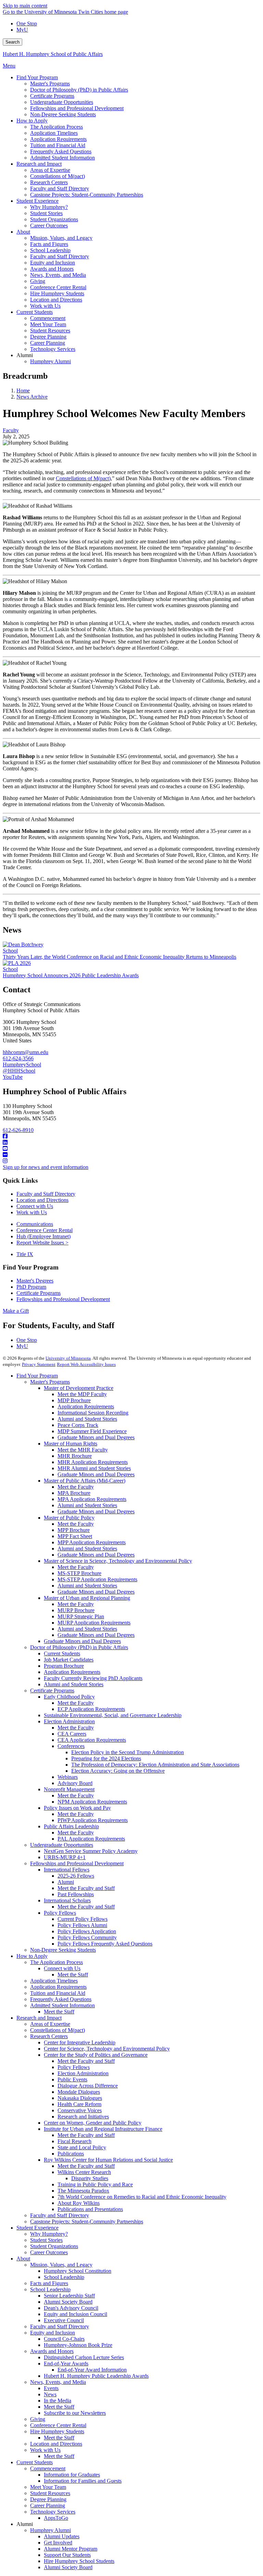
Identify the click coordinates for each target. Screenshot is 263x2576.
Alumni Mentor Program (71, 2549)
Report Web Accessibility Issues (86, 1364)
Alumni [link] (25, 355)
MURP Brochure (76, 1610)
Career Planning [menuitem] (48, 343)
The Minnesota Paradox (83, 2191)
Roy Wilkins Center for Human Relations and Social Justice (108, 2160)
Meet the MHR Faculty (83, 1450)
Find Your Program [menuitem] (37, 77)
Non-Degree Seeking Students (63, 1950)
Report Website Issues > (42, 1243)
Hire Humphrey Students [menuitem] (57, 293)
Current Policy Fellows (83, 1919)
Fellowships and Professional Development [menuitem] (77, 108)
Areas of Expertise (50, 2024)
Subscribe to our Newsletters (75, 2413)
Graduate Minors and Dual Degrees (96, 1437)
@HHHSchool (19, 1071)
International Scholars (67, 1900)
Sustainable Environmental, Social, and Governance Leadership (113, 1715)
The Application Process (57, 1962)
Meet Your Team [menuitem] (48, 324)
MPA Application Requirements (92, 1499)
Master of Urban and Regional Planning (87, 1598)
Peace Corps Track (78, 1425)
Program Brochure (64, 1666)
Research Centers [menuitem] (49, 182)
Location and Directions (42, 1200)
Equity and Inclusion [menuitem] (53, 263)
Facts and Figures (49, 2283)
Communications (35, 1224)
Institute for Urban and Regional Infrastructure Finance (103, 2129)
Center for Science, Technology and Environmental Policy (107, 2049)
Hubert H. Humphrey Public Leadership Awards (96, 2376)
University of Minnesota (68, 1358)
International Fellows (67, 1870)
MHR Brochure (75, 1456)
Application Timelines (54, 1981)
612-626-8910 (18, 1130)
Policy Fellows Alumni (82, 1925)
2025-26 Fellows (76, 1876)
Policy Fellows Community (87, 1937)
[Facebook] (131, 1136)
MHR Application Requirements (93, 1462)
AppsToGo (56, 2518)
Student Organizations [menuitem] (54, 219)
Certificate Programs (39, 1293)
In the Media (58, 2401)
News (50, 2394)
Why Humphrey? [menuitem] (49, 207)
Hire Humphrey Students (57, 2431)
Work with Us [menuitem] (45, 306)
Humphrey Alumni (51, 2530)
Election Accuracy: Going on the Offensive (118, 1771)
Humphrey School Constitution (78, 2271)
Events (51, 2388)
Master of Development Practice (79, 1388)
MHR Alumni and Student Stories (94, 1468)
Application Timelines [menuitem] (54, 133)
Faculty (11, 430)
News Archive (32, 397)
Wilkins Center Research (84, 2172)
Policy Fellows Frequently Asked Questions (105, 1944)
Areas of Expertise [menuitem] (50, 170)
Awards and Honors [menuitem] (52, 269)
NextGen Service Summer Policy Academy (91, 1851)
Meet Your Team (48, 2487)
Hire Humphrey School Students (79, 2561)
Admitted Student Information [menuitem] (62, 158)
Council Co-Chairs (64, 2339)
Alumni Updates (62, 2536)
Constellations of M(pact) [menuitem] (58, 176)
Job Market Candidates (69, 1660)
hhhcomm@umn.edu (26, 1052)
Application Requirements (86, 1407)
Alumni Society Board (68, 2302)
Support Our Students (67, 2555)
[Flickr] (131, 1155)
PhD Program (31, 1287)
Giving (38, 2419)
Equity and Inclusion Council (76, 2314)
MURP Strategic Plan (81, 1616)
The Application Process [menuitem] (57, 127)
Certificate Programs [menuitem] (52, 96)
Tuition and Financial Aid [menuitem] (58, 145)
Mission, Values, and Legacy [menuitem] (61, 238)
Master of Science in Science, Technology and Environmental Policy (118, 1561)
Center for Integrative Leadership (80, 2042)
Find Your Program (37, 1376)
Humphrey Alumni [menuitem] (51, 361)
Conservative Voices (80, 2110)
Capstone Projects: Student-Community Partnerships (87, 2221)
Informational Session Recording (93, 1413)
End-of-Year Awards (66, 2364)
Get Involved (58, 2543)
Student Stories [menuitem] (46, 213)
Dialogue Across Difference (88, 2086)
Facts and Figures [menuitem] (49, 244)
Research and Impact (39, 2018)
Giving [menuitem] (38, 281)
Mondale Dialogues (79, 2092)
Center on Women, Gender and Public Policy (93, 2123)
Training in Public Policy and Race (95, 2184)
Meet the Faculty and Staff (86, 1888)
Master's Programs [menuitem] (50, 84)
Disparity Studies (90, 2178)
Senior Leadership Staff (69, 2296)
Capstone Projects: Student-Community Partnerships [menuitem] (87, 195)
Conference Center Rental (45, 1230)
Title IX (25, 1254)
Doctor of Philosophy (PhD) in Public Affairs (79, 1647)
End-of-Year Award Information (92, 2370)
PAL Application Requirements (91, 1839)
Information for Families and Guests (83, 2481)
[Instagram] (131, 1161)
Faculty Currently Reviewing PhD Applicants (93, 1678)
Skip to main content (25, 6)
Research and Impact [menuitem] (39, 164)
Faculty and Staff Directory (46, 1194)
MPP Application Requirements (92, 1542)
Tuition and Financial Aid (58, 1993)
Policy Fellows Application (87, 1931)
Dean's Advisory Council (71, 2308)
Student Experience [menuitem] (37, 201)
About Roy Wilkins (79, 2203)
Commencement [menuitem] (48, 318)
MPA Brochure (74, 1493)
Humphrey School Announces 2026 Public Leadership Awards (71, 975)
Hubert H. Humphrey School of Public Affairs (53, 54)
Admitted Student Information (62, 2005)
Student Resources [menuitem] (50, 330)
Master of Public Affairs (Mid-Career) (85, 1481)
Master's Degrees (35, 1281)
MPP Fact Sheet (75, 1536)
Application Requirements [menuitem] (58, 139)
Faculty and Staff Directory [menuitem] (60, 188)
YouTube (13, 1077)
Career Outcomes (49, 2252)
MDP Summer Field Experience (92, 1431)
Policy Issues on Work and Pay (77, 1808)
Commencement (48, 2468)
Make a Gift (16, 1311)
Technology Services (53, 2512)
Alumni (66, 1882)
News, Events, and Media (58, 2382)
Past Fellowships (76, 1894)
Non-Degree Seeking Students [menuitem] (63, 114)
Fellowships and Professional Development (63, 1299)
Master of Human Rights (71, 1444)
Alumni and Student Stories (87, 1419)
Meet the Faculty (76, 1487)
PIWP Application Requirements (93, 1820)
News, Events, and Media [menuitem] (58, 275)
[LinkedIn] (131, 1143)
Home (23, 391)
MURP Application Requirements (94, 1623)
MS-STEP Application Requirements (97, 1579)
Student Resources (50, 2493)
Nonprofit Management (69, 1789)
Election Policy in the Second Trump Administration (128, 1752)
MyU (22, 30)
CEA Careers (72, 1734)
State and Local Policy (82, 2147)
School (10, 951)
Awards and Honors (52, 2351)
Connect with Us (35, 1206)
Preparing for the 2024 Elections (106, 1758)
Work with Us (32, 1212)
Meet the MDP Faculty (82, 1394)
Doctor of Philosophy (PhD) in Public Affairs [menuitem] (79, 90)
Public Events (72, 2079)
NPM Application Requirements (92, 1802)
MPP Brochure (74, 1530)
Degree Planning (48, 2499)
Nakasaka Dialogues (80, 2098)
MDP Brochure (74, 1400)
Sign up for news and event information (46, 1167)
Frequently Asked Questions (61, 1999)
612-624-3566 (18, 1058)
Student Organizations (54, 2246)
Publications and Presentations (90, 2209)
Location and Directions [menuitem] (56, 300)
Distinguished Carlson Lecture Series (84, 2357)
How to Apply (32, 1956)
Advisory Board (75, 1783)
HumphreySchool (22, 1065)
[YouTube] (131, 1149)
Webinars (68, 1777)
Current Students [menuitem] (35, 312)
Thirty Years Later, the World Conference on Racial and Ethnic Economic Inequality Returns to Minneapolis (120, 957)
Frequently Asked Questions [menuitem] (61, 151)
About (23, 2259)
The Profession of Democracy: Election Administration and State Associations (155, 1765)
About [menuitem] (23, 232)
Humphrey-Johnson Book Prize (78, 2345)
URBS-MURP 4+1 (65, 1857)
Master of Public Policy (69, 1518)
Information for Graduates (72, 2475)
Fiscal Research (74, 2141)
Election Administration (69, 1721)
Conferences (71, 1746)
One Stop (27, 23)
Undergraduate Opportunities (62, 1845)
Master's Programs (50, 1382)
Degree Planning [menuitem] (48, 337)
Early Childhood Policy (69, 1697)
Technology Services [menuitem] (53, 349)
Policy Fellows (60, 1913)
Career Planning (48, 2506)
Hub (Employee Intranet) (43, 1236)
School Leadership (64, 2277)
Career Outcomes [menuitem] (49, 226)
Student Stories (46, 2240)
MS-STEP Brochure (79, 1573)
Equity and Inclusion (53, 2333)
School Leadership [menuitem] (50, 250)
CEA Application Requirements (92, 1740)
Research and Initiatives (83, 2117)
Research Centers (49, 2036)
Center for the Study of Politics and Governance (96, 2055)
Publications (71, 2154)
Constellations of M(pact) (58, 2030)
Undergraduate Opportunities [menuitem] (62, 102)
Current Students (62, 1653)
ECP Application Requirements (91, 1709)
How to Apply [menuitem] (32, 121)
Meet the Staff (73, 1975)
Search (12, 42)
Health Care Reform (79, 2104)
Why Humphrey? (49, 2234)
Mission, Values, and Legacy (61, 2265)
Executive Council (64, 2320)
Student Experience (37, 2228)
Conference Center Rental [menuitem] (58, 287)
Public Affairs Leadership (71, 1826)
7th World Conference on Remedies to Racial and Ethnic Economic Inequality (142, 2197)
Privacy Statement (39, 1364)
